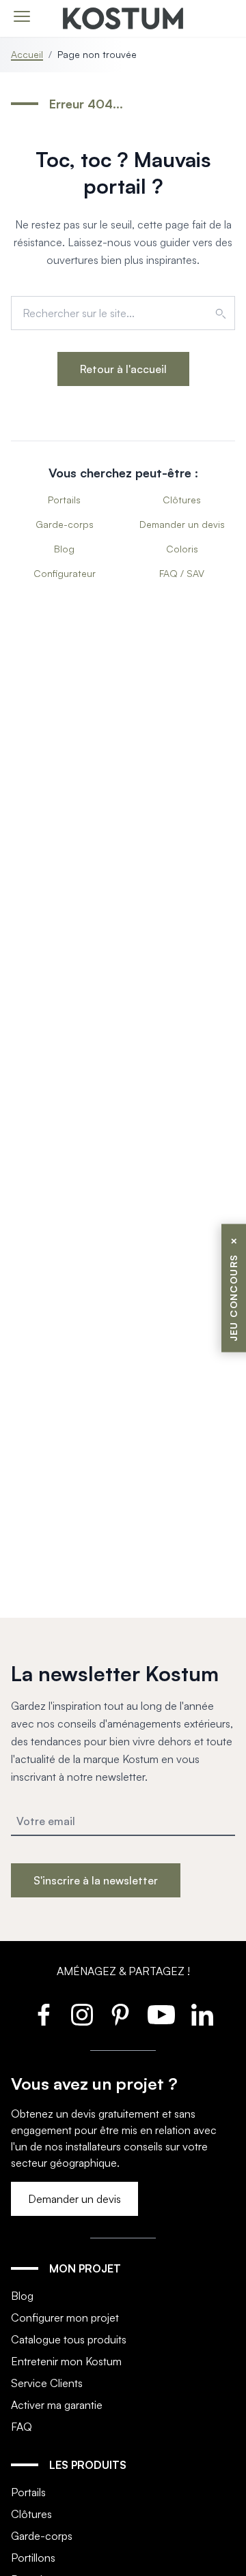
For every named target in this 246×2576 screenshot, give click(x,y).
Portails (64, 500)
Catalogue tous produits (69, 2339)
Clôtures (182, 500)
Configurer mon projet (65, 2318)
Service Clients (47, 2383)
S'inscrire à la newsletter (96, 1880)
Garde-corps (65, 524)
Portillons (33, 2558)
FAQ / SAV (182, 573)
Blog (64, 549)
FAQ (22, 2427)
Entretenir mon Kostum (66, 2361)
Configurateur (65, 573)
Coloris (182, 549)
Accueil (27, 54)
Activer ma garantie (57, 2405)
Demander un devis (182, 524)
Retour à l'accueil (123, 369)
